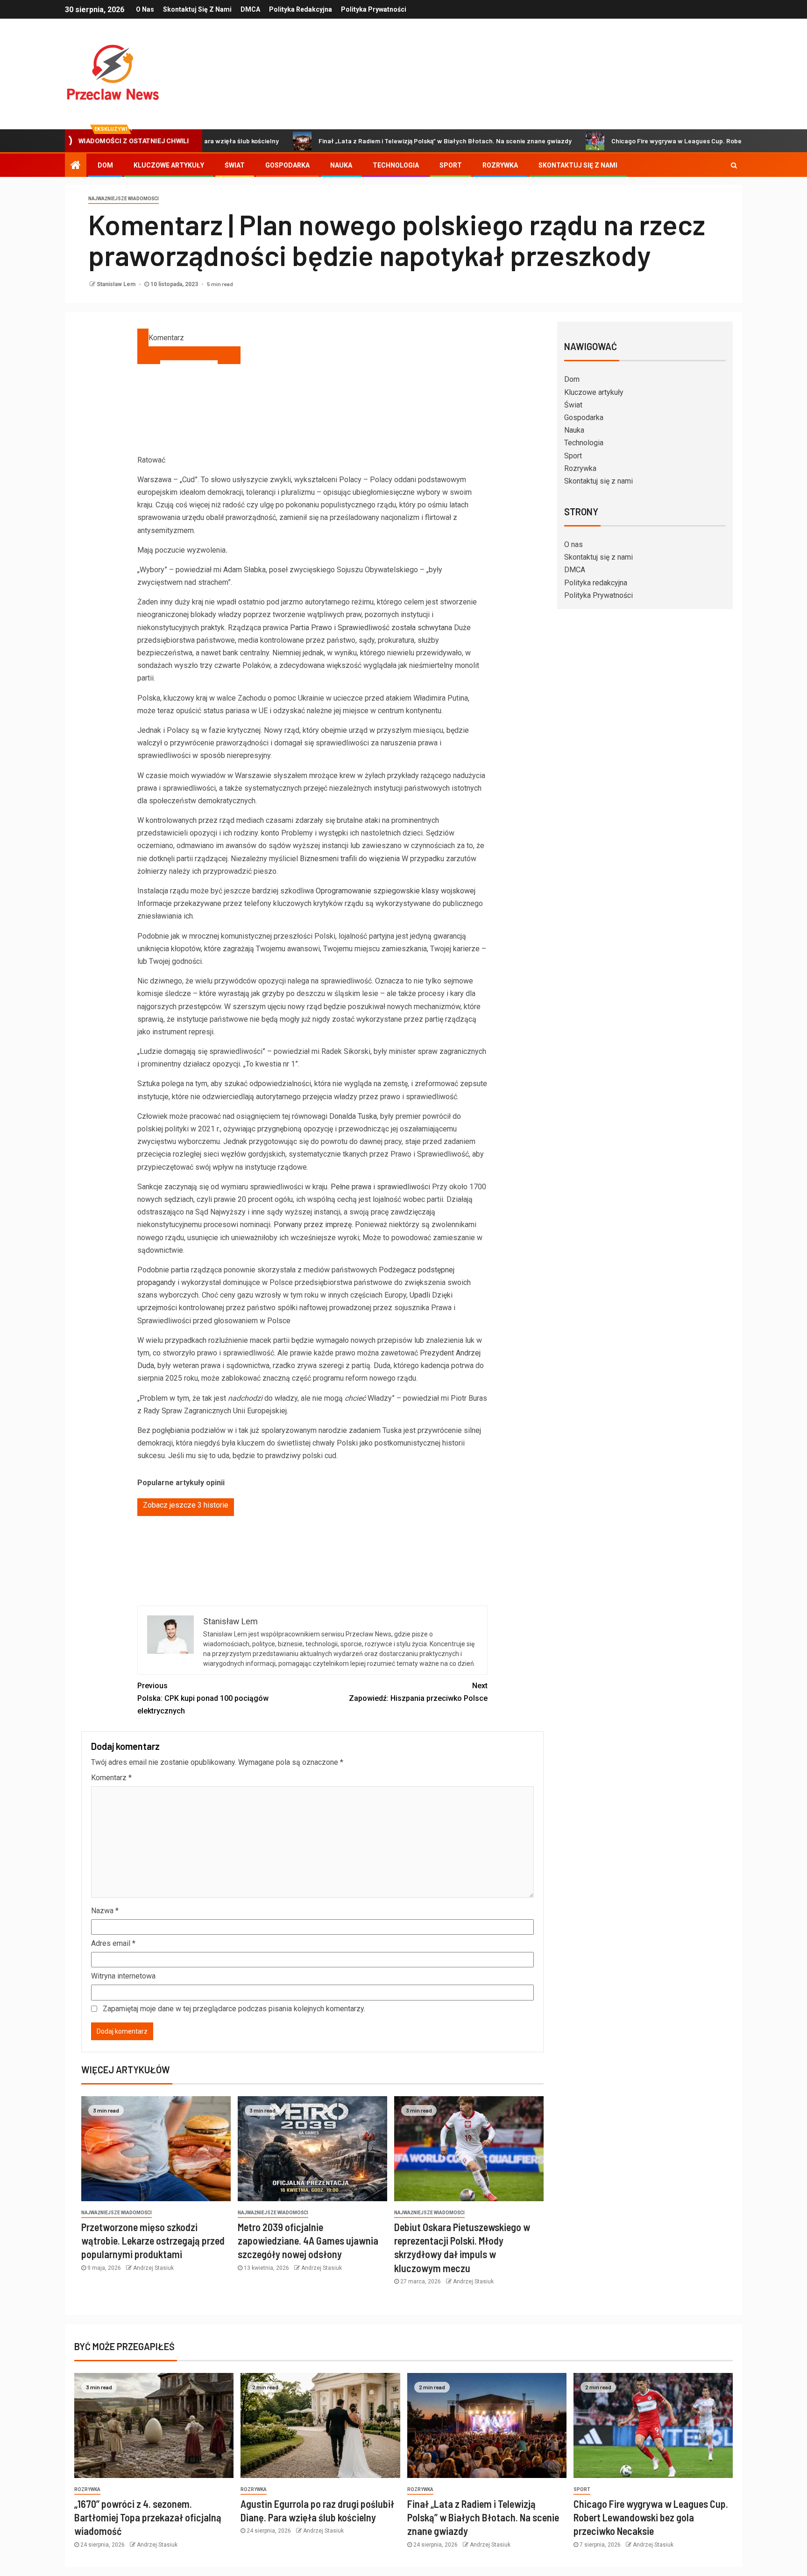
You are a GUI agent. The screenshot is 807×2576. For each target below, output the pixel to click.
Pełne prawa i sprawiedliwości (380, 1187)
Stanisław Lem (117, 284)
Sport (451, 165)
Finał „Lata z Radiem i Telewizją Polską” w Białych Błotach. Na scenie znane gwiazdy (363, 141)
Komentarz (111, 1778)
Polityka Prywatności (374, 9)
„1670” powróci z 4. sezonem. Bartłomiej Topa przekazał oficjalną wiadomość (148, 2517)
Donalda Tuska (353, 1116)
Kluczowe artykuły (169, 165)
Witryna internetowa (123, 1976)
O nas (145, 9)
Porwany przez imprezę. (313, 1225)
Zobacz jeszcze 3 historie (186, 1505)
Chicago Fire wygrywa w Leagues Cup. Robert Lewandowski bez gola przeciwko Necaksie (662, 141)
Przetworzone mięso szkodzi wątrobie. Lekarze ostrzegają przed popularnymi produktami (153, 2241)
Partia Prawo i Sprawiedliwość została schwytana (371, 628)
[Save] (189, 355)
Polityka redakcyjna (301, 9)
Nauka (341, 165)
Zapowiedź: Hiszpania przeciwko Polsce (418, 1692)
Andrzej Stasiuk (153, 2268)
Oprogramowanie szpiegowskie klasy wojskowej (396, 891)
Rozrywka (500, 165)
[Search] (734, 165)
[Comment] (143, 337)
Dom (105, 165)
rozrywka (87, 2489)
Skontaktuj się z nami (197, 9)
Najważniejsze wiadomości (124, 199)
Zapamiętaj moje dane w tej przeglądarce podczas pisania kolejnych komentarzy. (234, 2009)
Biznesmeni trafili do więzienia (350, 859)
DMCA (250, 9)
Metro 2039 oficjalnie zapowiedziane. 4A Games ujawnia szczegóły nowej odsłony (308, 2241)
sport (582, 2489)
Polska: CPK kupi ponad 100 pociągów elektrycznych (203, 1698)
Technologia (396, 165)
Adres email (113, 1943)
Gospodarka (287, 165)
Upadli (420, 1295)
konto (270, 833)
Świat (235, 165)
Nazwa (105, 1911)
